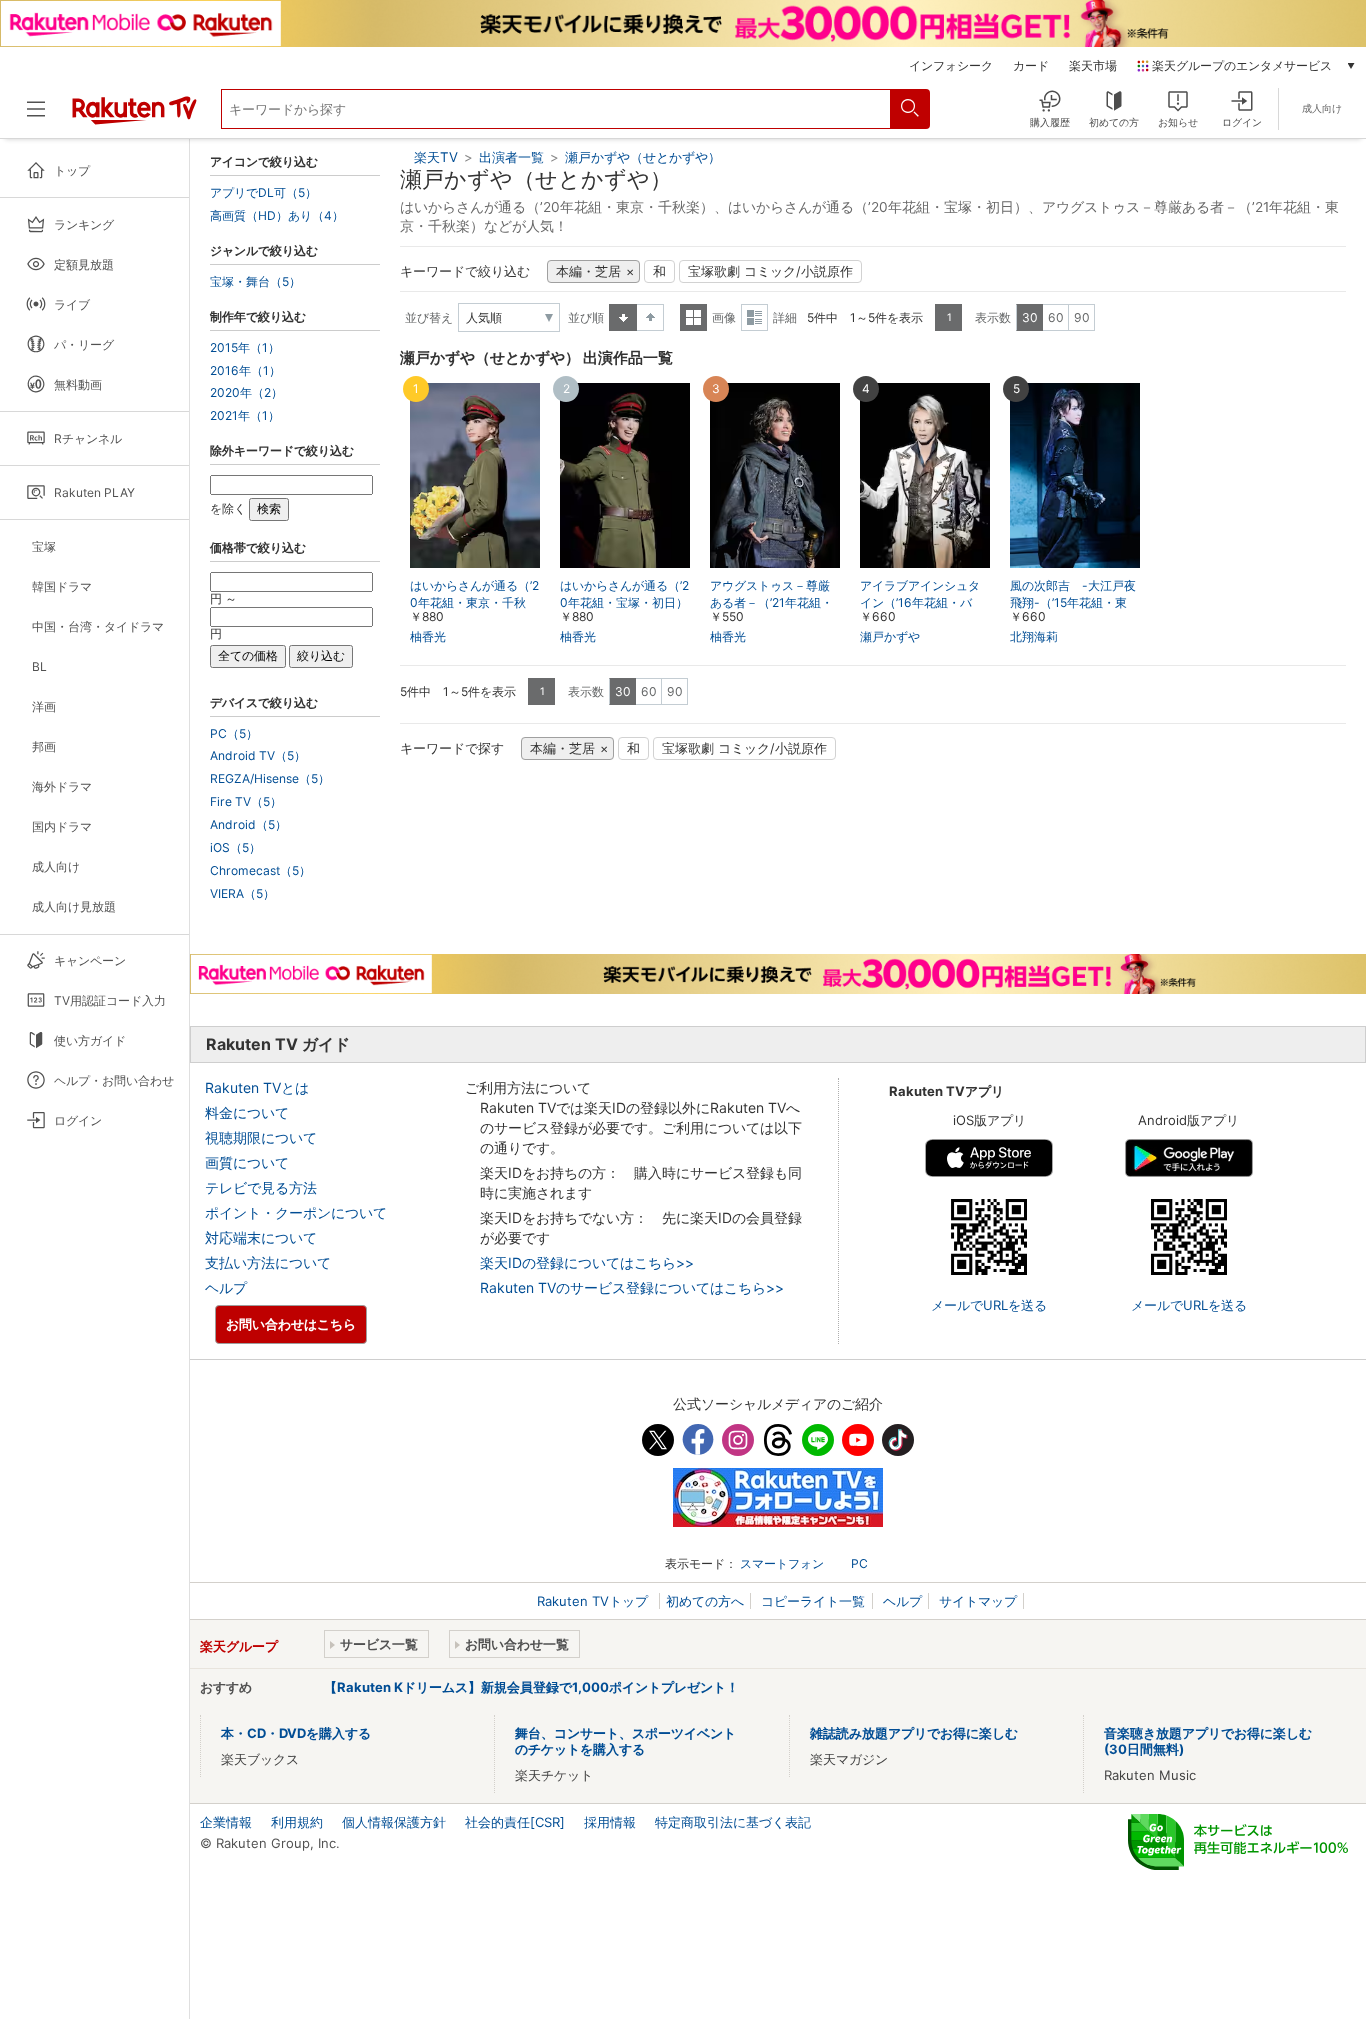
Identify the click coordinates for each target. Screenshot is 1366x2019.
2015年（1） (245, 348)
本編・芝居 (588, 271)
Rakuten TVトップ (594, 1601)
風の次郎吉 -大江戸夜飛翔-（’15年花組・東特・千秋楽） (1073, 602)
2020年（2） (246, 393)
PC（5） (234, 734)
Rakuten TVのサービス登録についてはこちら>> (632, 1287)
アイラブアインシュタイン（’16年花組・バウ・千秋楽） (920, 602)
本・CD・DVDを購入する (296, 1733)
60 (1056, 317)
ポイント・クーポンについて (296, 1212)
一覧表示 (693, 317)
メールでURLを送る (989, 1305)
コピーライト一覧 (813, 1601)
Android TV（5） (258, 756)
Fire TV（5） (246, 802)
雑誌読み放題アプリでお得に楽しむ (914, 1733)
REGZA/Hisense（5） (270, 779)
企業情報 (226, 1822)
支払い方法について (268, 1262)
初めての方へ (705, 1601)
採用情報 (610, 1822)
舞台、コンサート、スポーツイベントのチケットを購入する (625, 1741)
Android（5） (248, 825)
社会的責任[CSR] (515, 1822)
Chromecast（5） (260, 871)
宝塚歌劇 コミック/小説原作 (770, 271)
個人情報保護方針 (394, 1822)
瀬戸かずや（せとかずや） (643, 157)
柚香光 (428, 636)
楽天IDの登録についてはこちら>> (587, 1262)
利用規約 (297, 1822)
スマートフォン (782, 1563)
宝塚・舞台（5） (255, 282)
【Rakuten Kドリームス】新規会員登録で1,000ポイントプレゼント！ (531, 1687)
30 (1030, 317)
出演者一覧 (511, 157)
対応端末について (261, 1237)
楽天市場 (1093, 66)
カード (1031, 66)
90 (1082, 317)
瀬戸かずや (890, 636)
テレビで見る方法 (261, 1187)
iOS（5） (235, 848)
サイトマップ (978, 1601)
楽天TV (436, 157)
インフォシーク (951, 66)
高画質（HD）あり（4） (277, 216)
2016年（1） (245, 371)
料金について (247, 1112)
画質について (247, 1162)
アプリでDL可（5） (263, 193)
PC (859, 1563)
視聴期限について (261, 1137)
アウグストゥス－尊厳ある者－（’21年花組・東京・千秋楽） (771, 602)
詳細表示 (754, 317)
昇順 (623, 317)
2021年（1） (245, 416)
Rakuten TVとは (257, 1087)
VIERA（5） (242, 894)
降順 (650, 317)
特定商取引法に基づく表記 (733, 1822)
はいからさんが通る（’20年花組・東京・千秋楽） (474, 602)
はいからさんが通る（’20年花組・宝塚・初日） (624, 594)
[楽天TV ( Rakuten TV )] (134, 117)
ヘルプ (226, 1287)
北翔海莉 (1034, 636)
